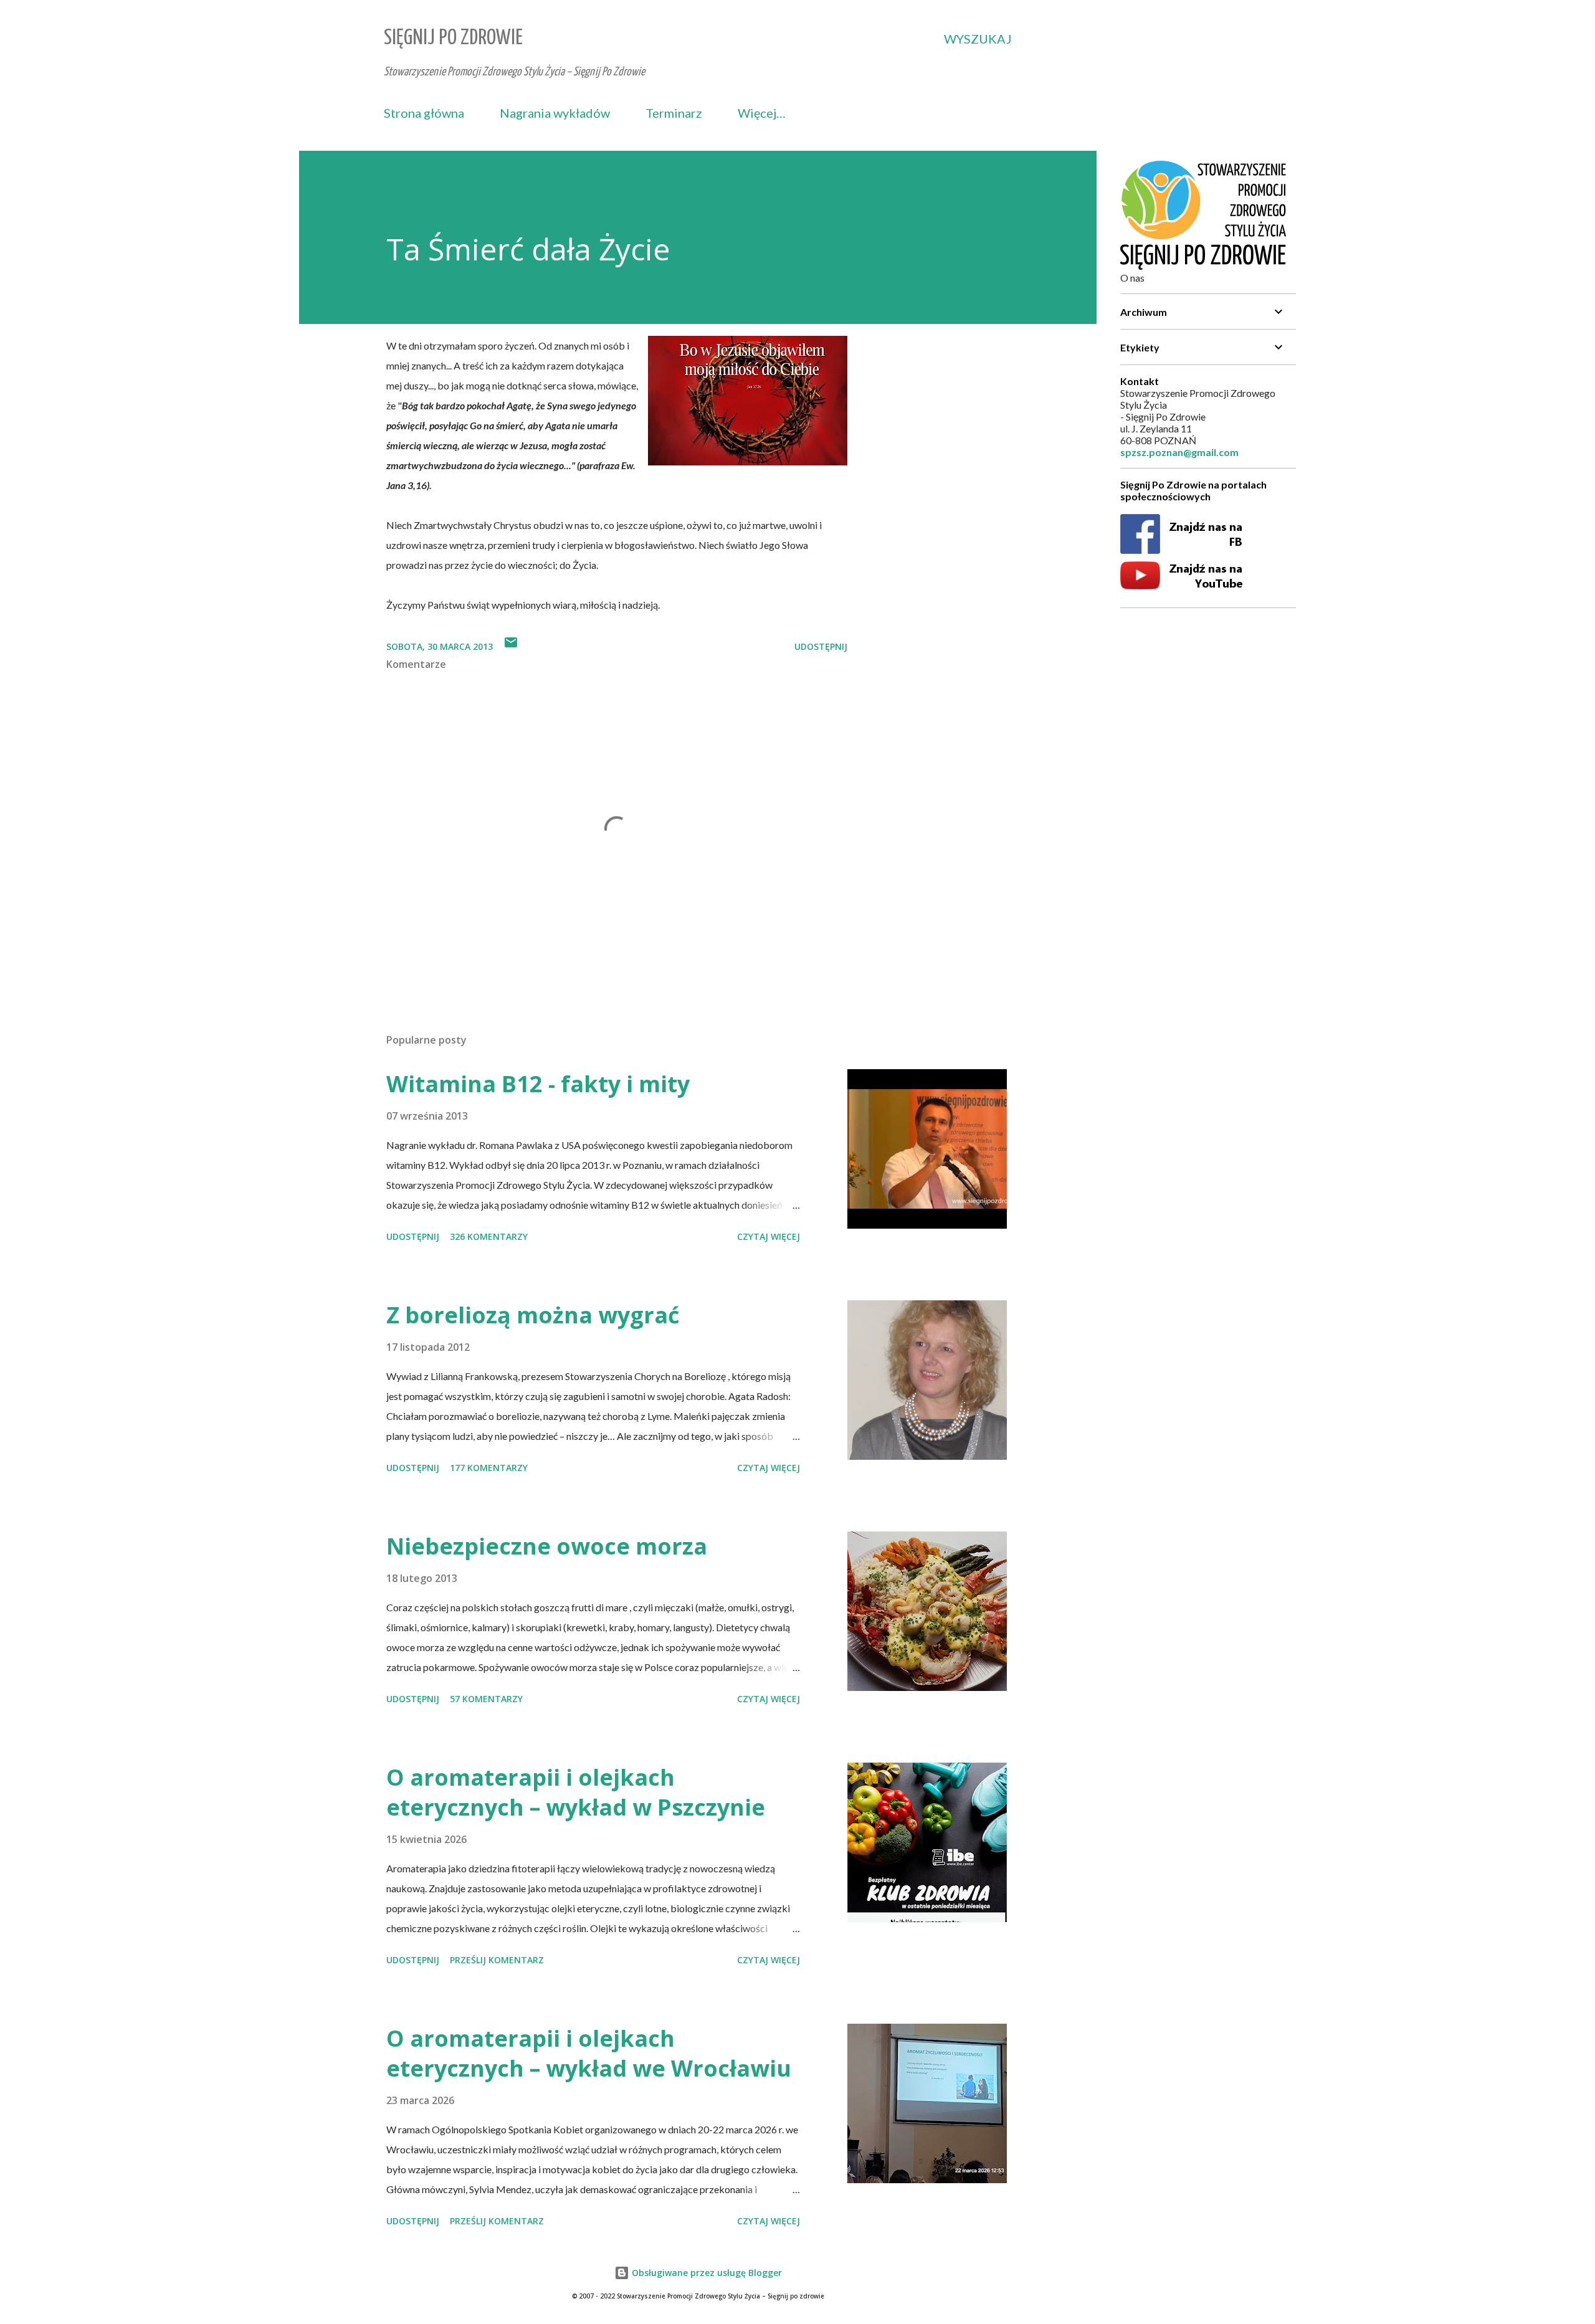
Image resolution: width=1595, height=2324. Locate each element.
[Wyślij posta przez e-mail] (511, 646)
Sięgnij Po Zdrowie (453, 38)
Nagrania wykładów (555, 113)
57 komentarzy (486, 1699)
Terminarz (674, 113)
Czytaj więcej (769, 1236)
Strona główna (424, 113)
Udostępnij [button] (821, 646)
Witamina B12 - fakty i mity (538, 1084)
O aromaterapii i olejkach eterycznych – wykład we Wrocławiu (589, 2053)
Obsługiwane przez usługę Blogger (706, 2273)
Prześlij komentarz (497, 1960)
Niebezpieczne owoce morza (547, 1546)
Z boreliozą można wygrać (533, 1315)
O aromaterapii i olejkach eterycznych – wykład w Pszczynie (576, 1792)
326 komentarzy (489, 1236)
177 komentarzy (489, 1468)
